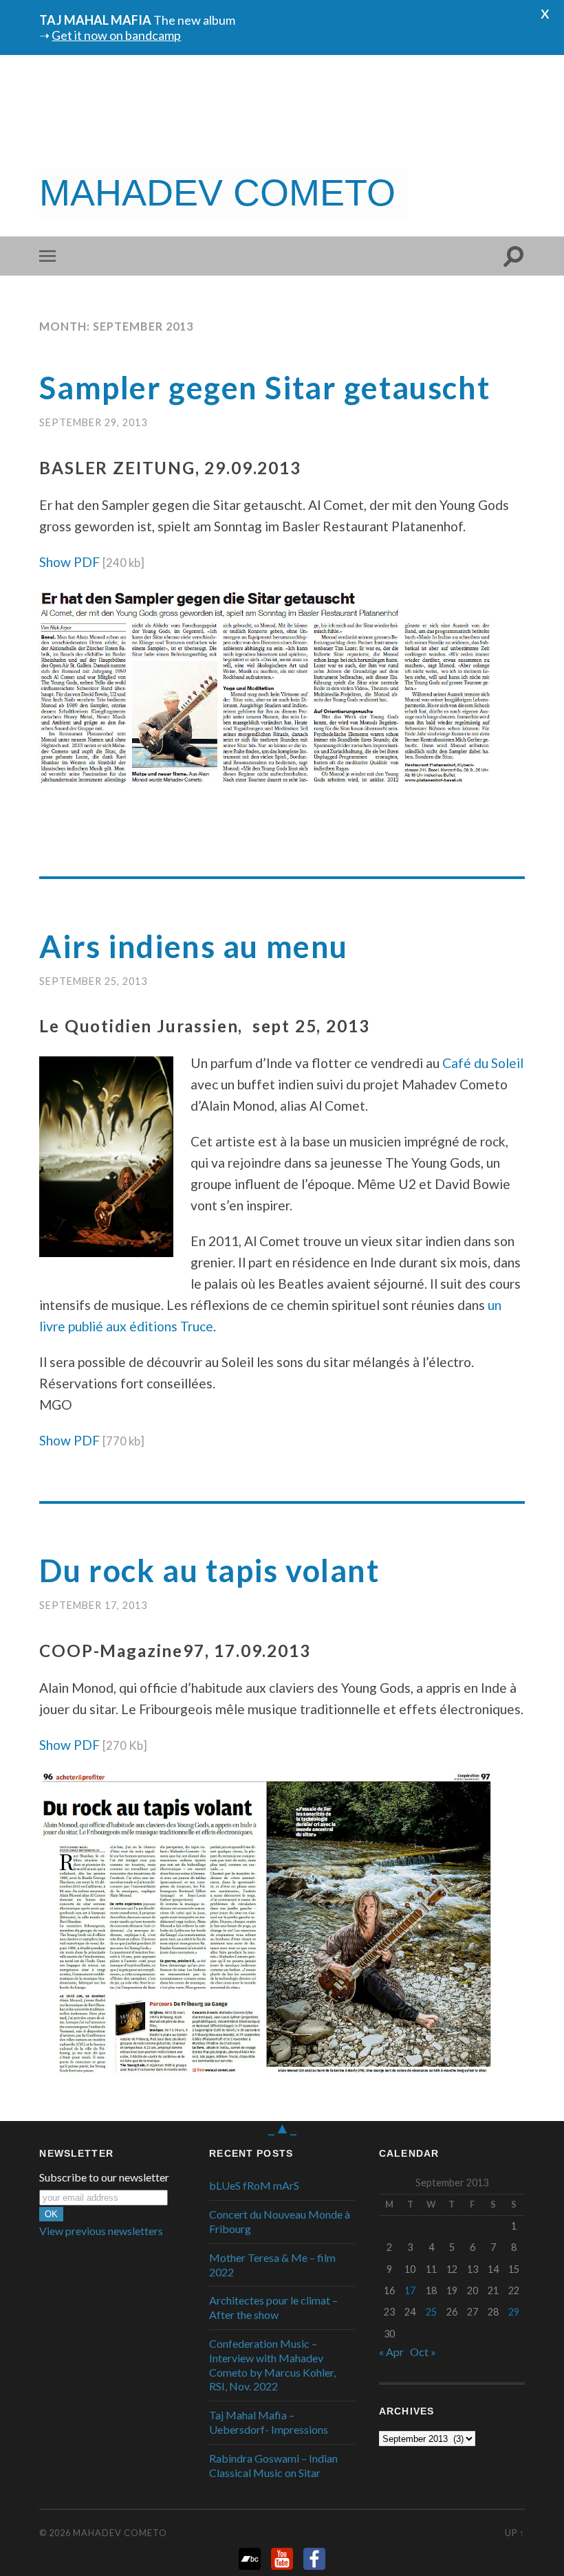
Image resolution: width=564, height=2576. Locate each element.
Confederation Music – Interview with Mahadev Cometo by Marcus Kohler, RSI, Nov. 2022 (272, 2365)
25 (431, 2312)
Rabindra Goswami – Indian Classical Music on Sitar (273, 2465)
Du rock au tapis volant (209, 1570)
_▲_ (282, 2127)
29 (514, 2312)
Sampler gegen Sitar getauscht (264, 388)
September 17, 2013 (93, 1605)
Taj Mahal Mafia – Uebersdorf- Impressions (269, 2422)
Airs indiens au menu (194, 946)
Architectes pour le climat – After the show (273, 2307)
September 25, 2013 (93, 981)
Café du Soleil (483, 1063)
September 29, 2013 (93, 422)
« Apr (391, 2352)
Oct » (423, 2352)
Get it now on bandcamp (116, 35)
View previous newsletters (101, 2231)
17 (410, 2290)
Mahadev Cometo (120, 2533)
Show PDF (69, 562)
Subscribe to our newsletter (104, 2177)
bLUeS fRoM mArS (254, 2185)
